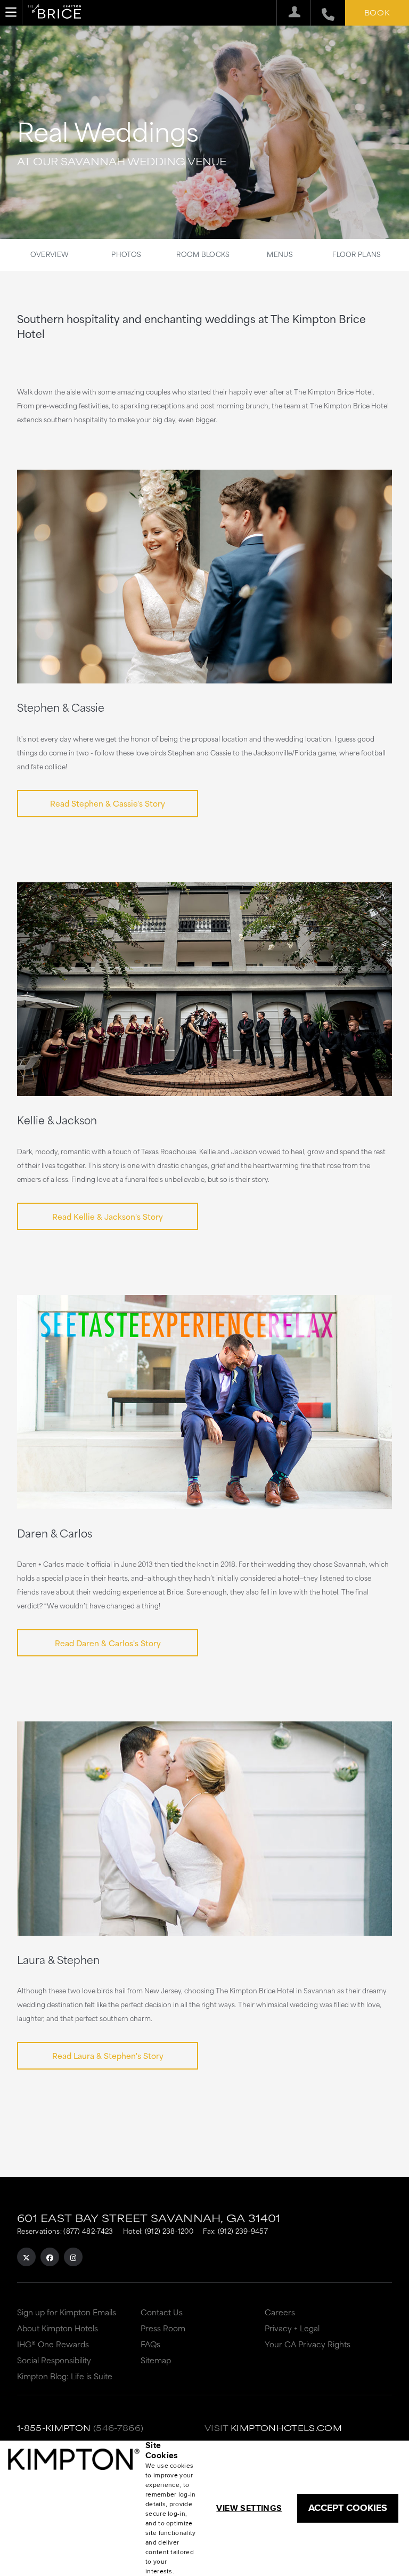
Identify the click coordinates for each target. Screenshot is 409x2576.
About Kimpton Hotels (58, 2328)
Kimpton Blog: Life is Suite (65, 2376)
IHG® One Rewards (53, 2344)
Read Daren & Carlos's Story (108, 1643)
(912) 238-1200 (169, 2231)
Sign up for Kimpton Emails (67, 2312)
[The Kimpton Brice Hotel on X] (26, 2257)
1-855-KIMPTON (54, 2428)
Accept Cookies (348, 2508)
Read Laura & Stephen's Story (108, 2055)
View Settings (249, 2508)
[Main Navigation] (11, 12)
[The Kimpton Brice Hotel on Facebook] (50, 2257)
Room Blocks (203, 254)
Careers (280, 2312)
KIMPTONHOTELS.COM (286, 2428)
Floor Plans (357, 254)
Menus (280, 254)
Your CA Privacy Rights (308, 2344)
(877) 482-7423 (88, 2231)
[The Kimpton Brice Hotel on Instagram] (73, 2257)
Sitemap (156, 2360)
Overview (50, 254)
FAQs (150, 2344)
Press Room (163, 2328)
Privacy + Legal (292, 2328)
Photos (126, 254)
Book (377, 12)
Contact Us (162, 2312)
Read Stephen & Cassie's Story (108, 803)
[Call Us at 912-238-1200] (322, 13)
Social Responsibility (54, 2360)
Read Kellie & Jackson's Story (108, 1216)
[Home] (54, 13)
